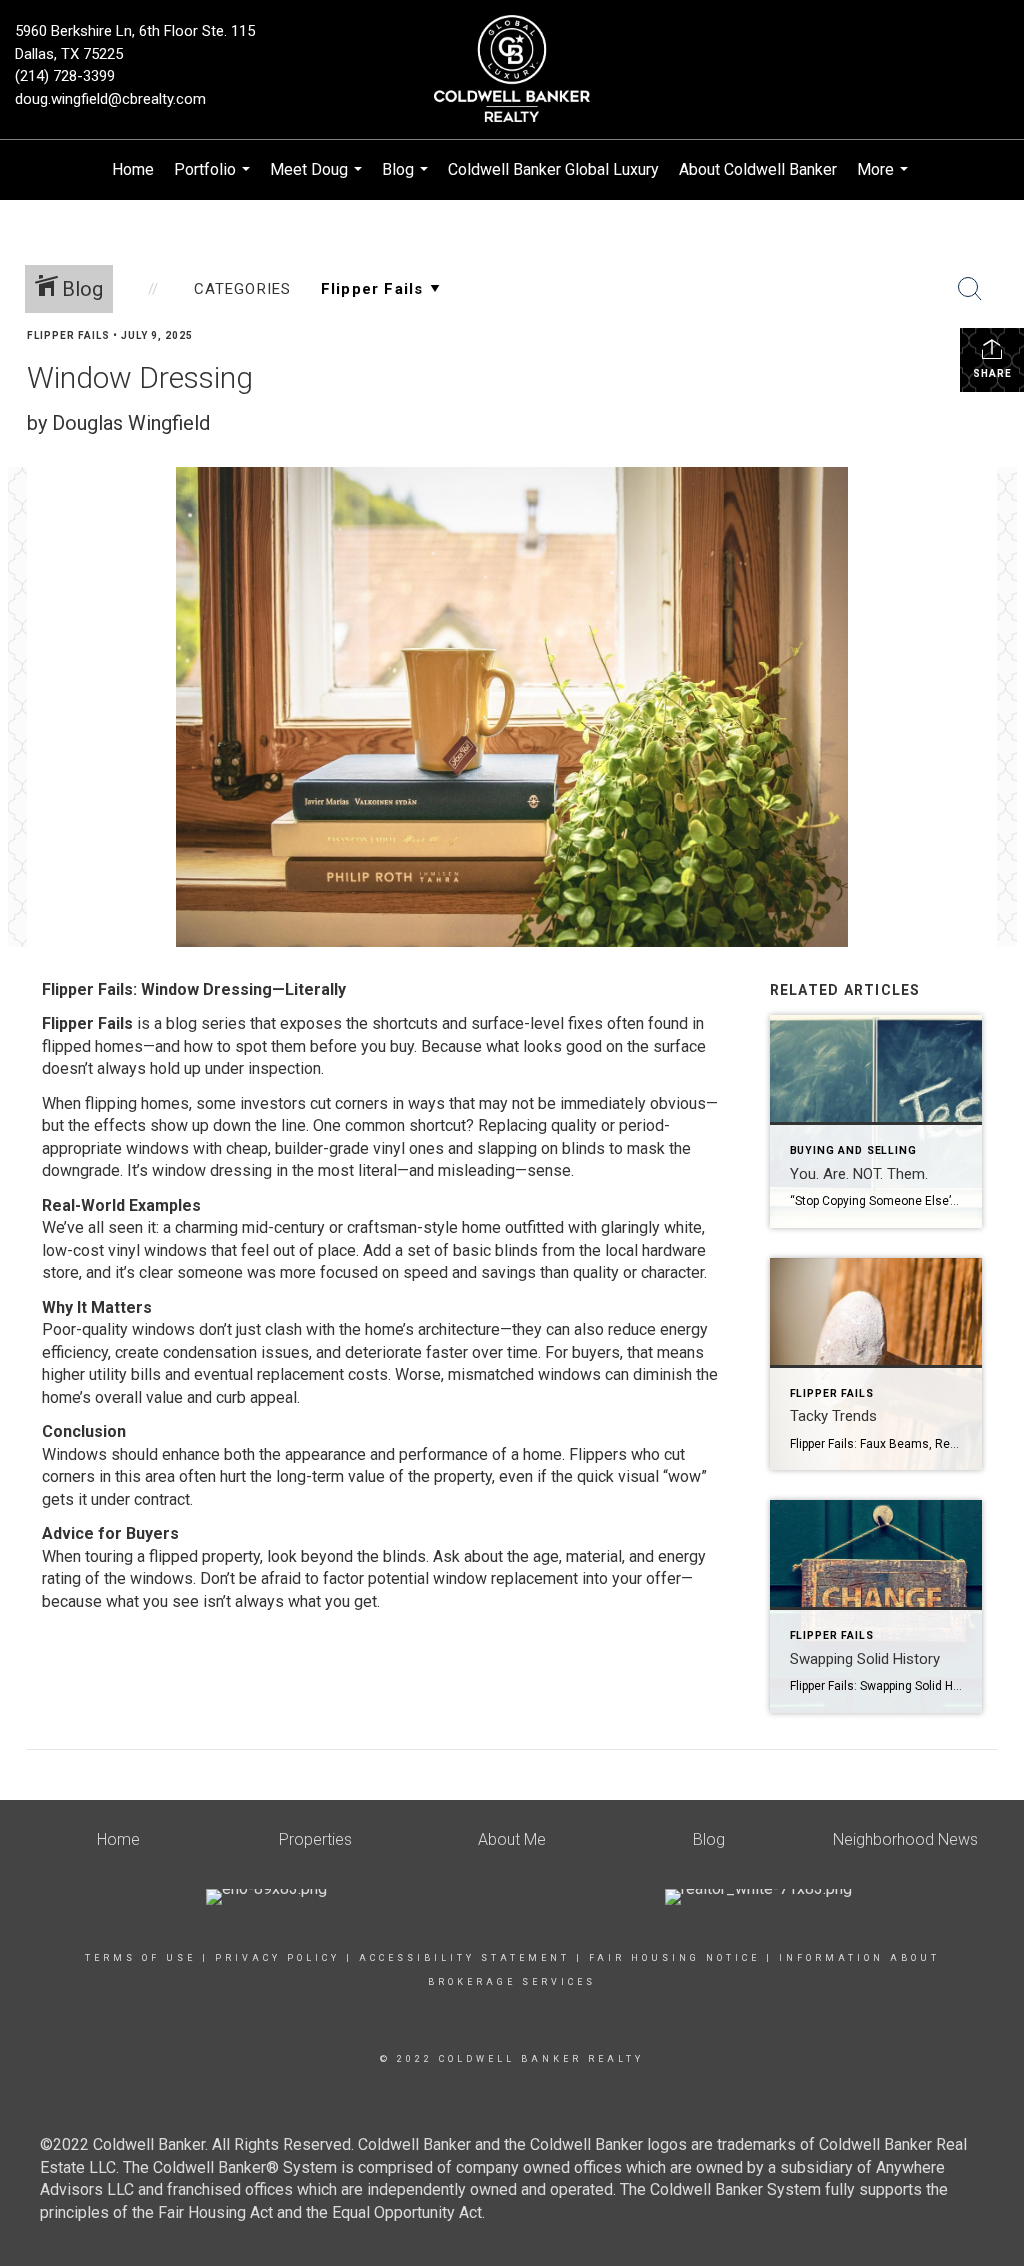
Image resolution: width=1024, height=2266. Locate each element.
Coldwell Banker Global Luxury (553, 169)
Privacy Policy (277, 1958)
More (885, 180)
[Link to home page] (511, 70)
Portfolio (214, 180)
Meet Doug (318, 180)
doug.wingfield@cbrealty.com (110, 99)
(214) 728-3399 (65, 76)
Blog (407, 180)
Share (992, 373)
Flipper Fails (68, 335)
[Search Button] (970, 289)
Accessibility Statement (464, 1958)
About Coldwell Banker (758, 169)
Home (133, 169)
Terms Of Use (140, 1958)
